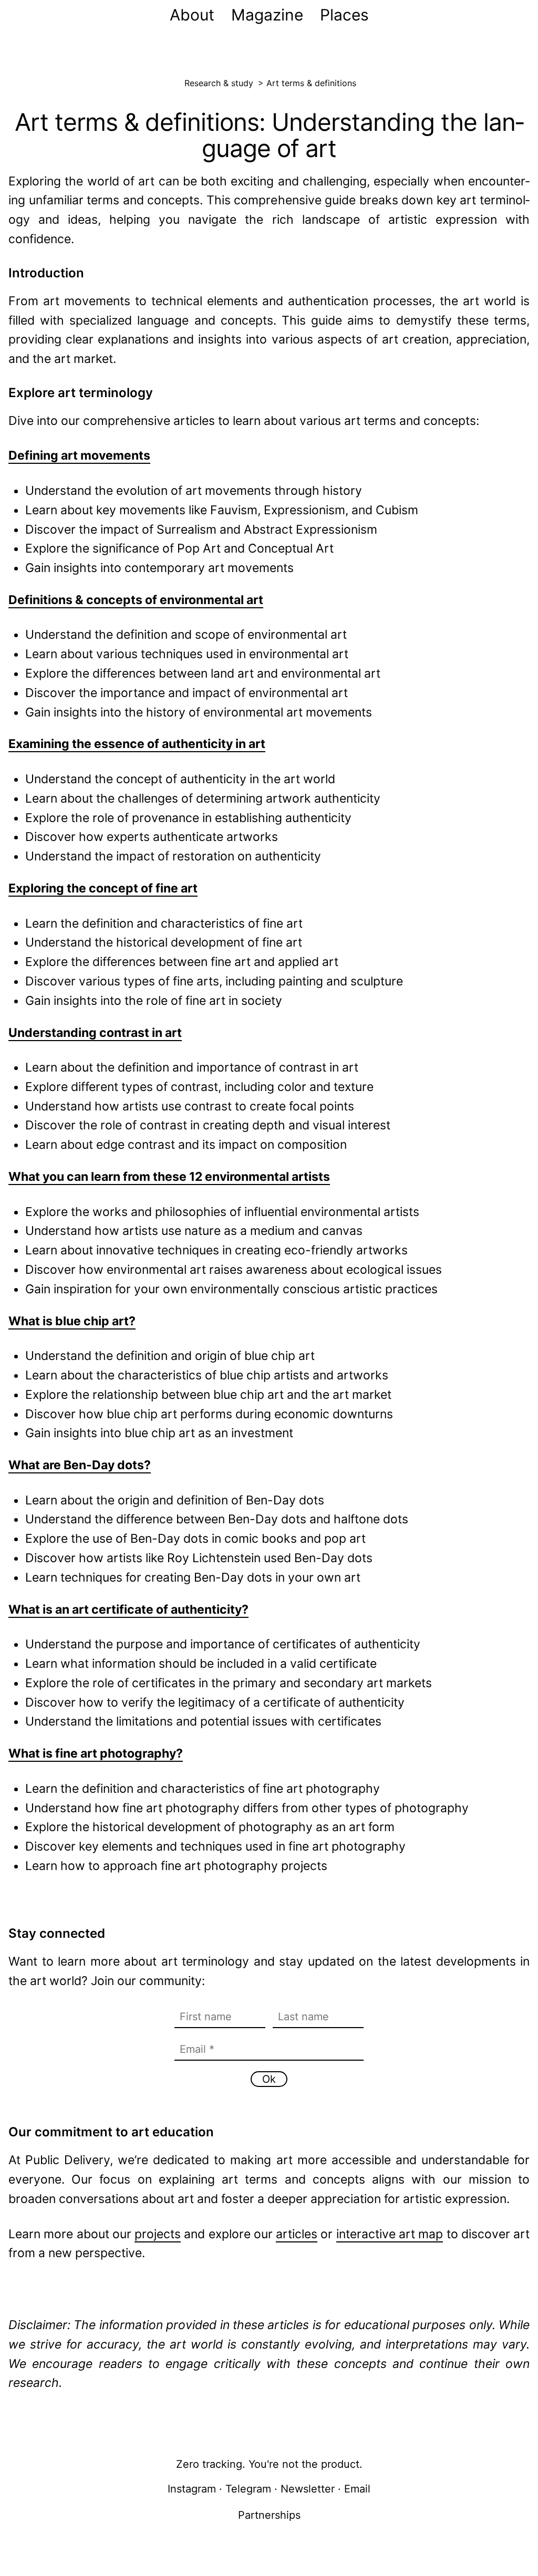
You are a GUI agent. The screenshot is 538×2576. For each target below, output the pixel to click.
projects (158, 2234)
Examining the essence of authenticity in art (137, 744)
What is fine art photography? (96, 1753)
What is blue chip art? (72, 1321)
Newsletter (308, 2489)
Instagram (192, 2489)
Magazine (267, 15)
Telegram (248, 2489)
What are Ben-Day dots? (80, 1465)
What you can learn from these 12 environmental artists (169, 1177)
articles (297, 2234)
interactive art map (390, 2234)
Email (357, 2489)
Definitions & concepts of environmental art (136, 600)
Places (344, 15)
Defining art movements (79, 455)
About (192, 15)
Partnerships (269, 2515)
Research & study (219, 83)
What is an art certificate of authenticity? (128, 1609)
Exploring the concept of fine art (103, 888)
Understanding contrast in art (95, 1033)
